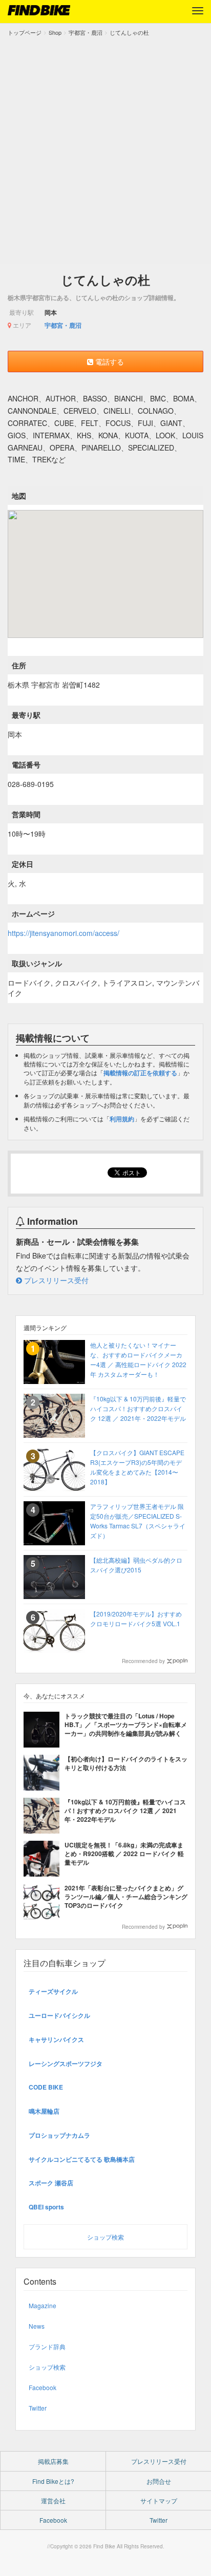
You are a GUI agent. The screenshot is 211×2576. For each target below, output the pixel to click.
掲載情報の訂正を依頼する (140, 1073)
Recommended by (143, 1661)
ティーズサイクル (53, 1991)
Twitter (38, 2408)
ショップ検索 (105, 2237)
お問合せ (159, 2481)
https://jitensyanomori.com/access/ (64, 933)
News (37, 2326)
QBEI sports (46, 2207)
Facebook (43, 2387)
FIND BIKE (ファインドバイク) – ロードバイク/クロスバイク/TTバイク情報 (39, 10)
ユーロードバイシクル (59, 2015)
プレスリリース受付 (55, 1280)
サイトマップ (159, 2500)
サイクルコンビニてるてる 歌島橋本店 (82, 2159)
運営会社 (53, 2500)
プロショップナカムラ (59, 2135)
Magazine (43, 2305)
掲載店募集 (53, 2461)
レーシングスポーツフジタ (66, 2063)
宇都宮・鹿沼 (63, 325)
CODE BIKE (46, 2087)
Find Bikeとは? (53, 2481)
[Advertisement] (105, 148)
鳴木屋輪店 (44, 2111)
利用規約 (122, 1119)
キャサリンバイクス (56, 2039)
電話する (109, 361)
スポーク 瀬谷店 (51, 2183)
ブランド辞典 (47, 2346)
